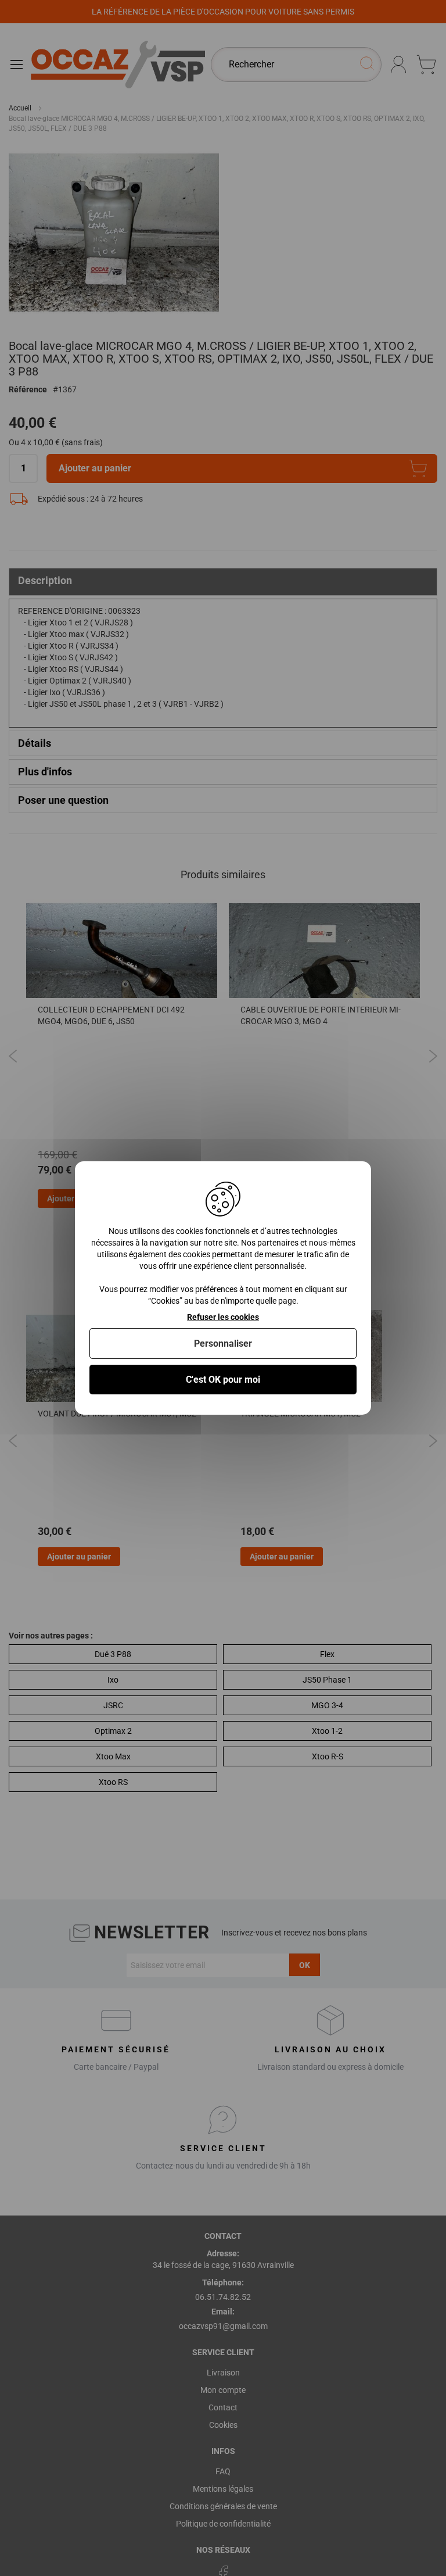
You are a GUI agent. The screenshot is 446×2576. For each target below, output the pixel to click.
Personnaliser (223, 1344)
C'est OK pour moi (223, 1380)
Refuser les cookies (223, 1317)
